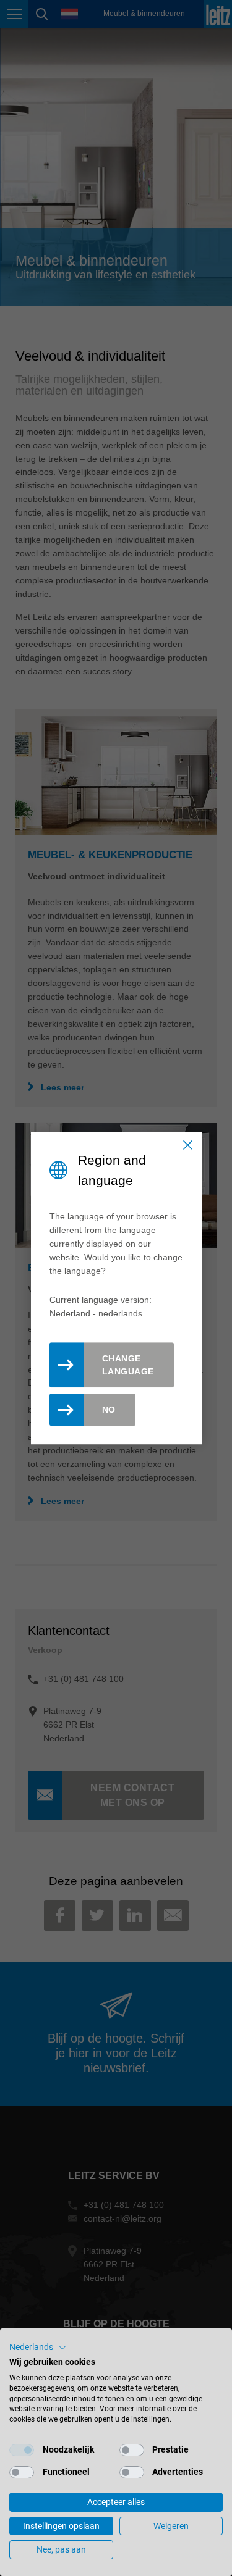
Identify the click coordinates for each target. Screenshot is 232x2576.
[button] (38, 2348)
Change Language (128, 1365)
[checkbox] (22, 2450)
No (109, 1410)
